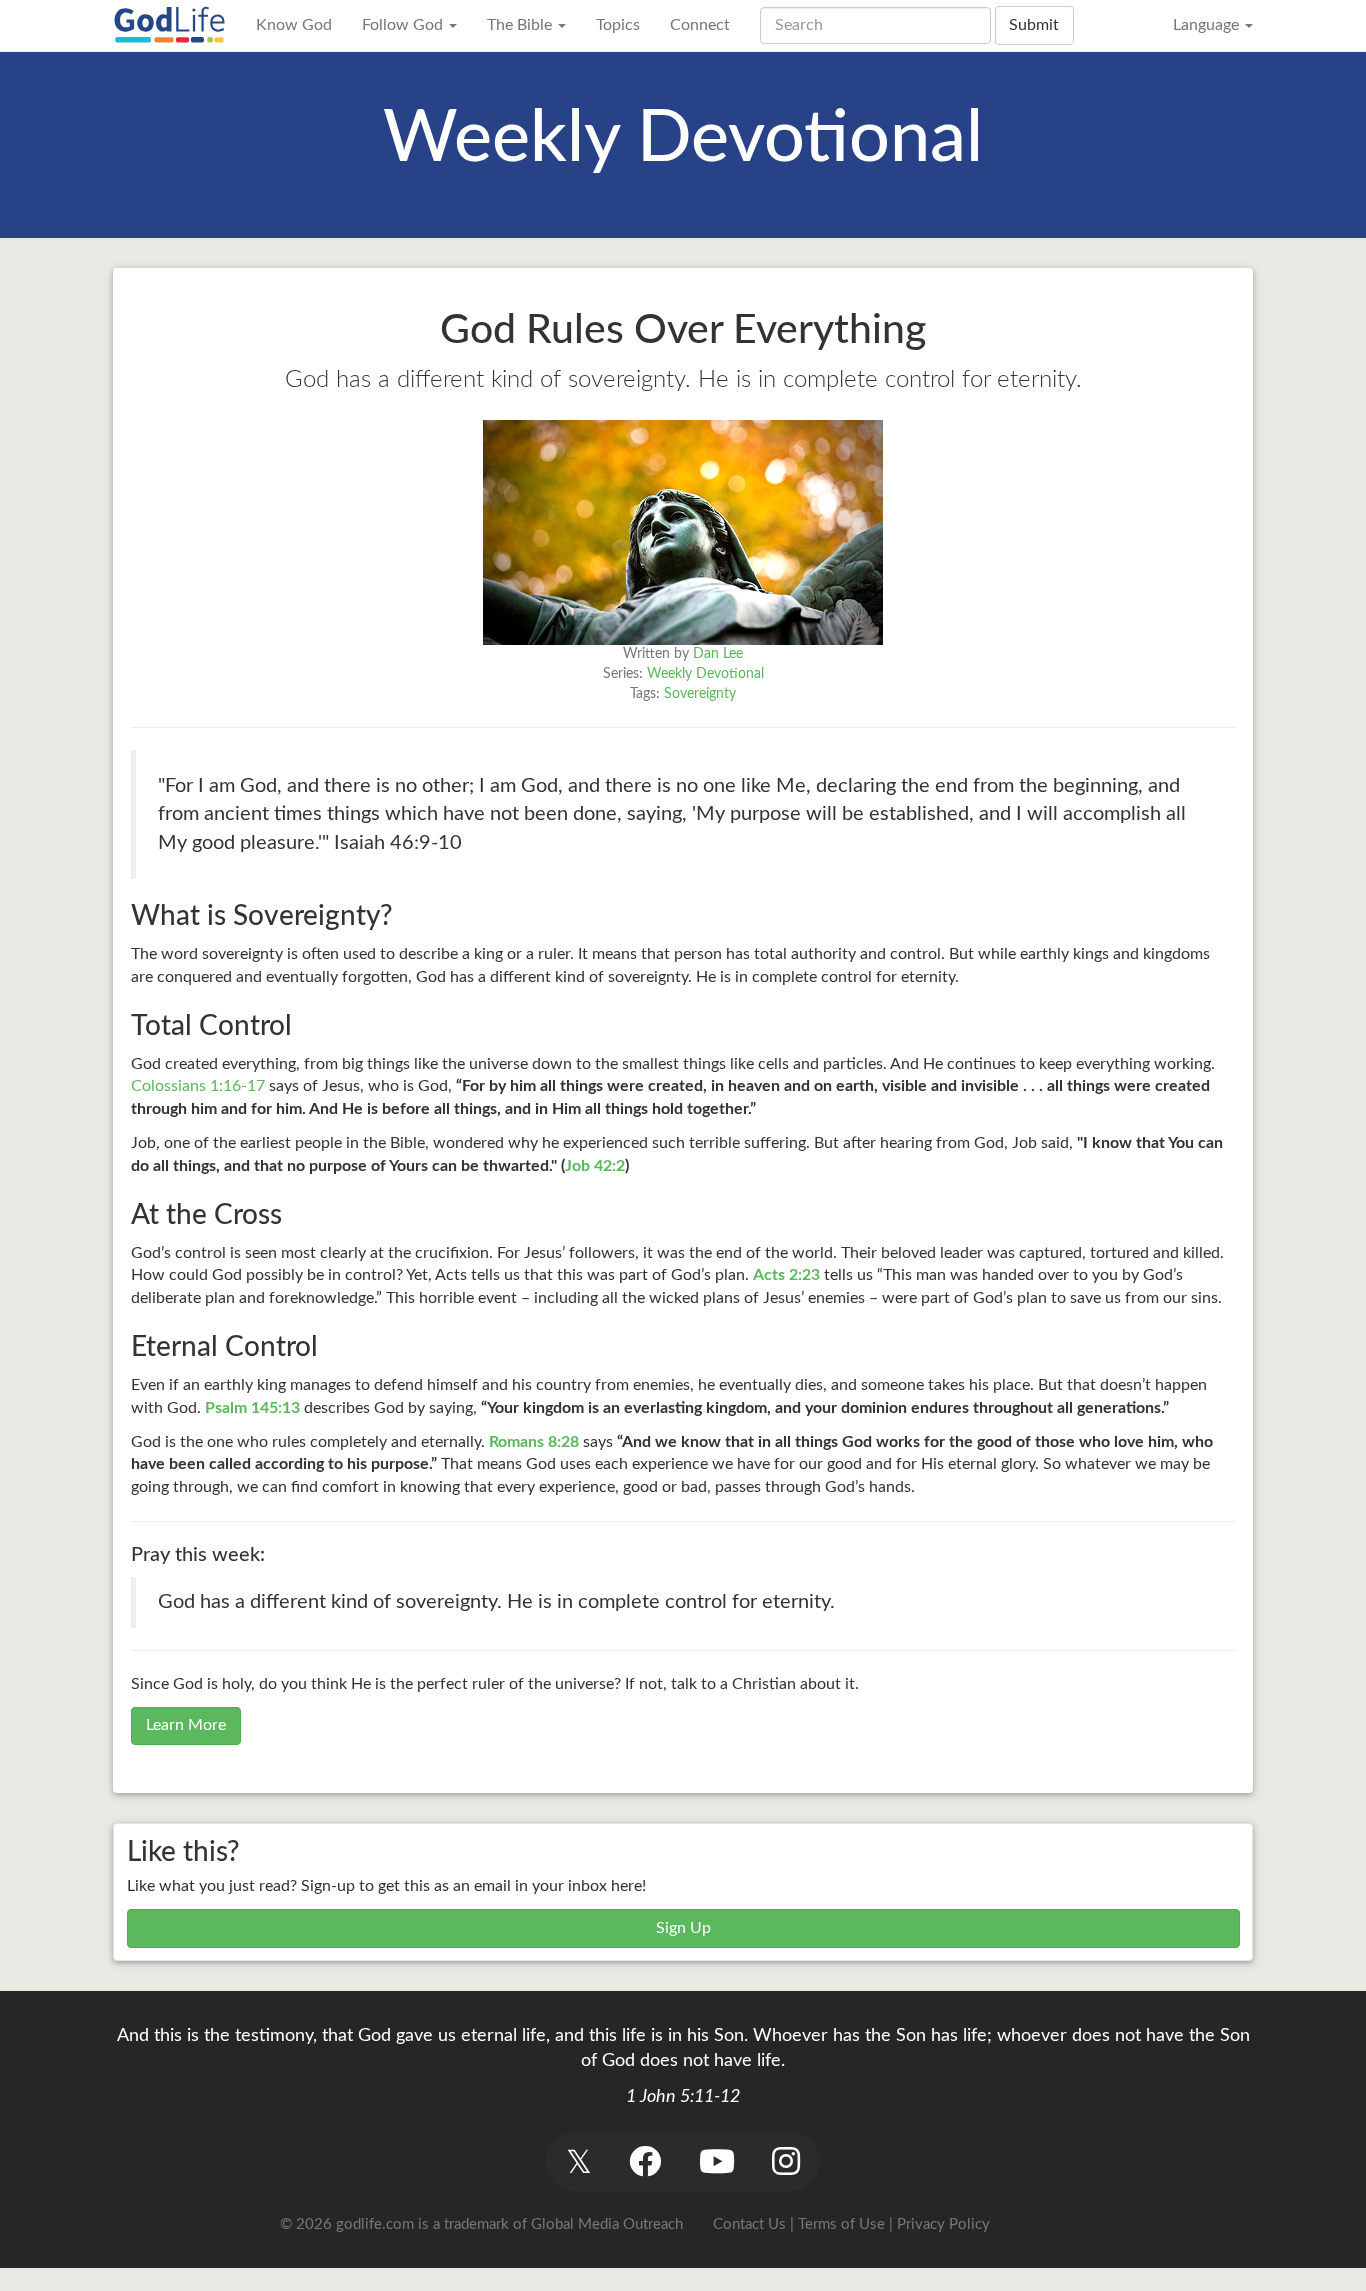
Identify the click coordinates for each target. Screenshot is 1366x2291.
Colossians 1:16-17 (198, 1086)
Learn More (186, 1725)
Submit (1034, 25)
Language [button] (1208, 25)
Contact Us (749, 2224)
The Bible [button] (521, 25)
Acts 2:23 (786, 1275)
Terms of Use (841, 2224)
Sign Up (683, 1928)
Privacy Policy (943, 2224)
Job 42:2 (595, 1166)
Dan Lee (718, 654)
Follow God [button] (404, 25)
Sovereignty (700, 694)
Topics (618, 25)
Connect (700, 25)
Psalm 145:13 (252, 1408)
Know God (294, 25)
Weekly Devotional (705, 674)
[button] (578, 2161)
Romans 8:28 (534, 1442)
